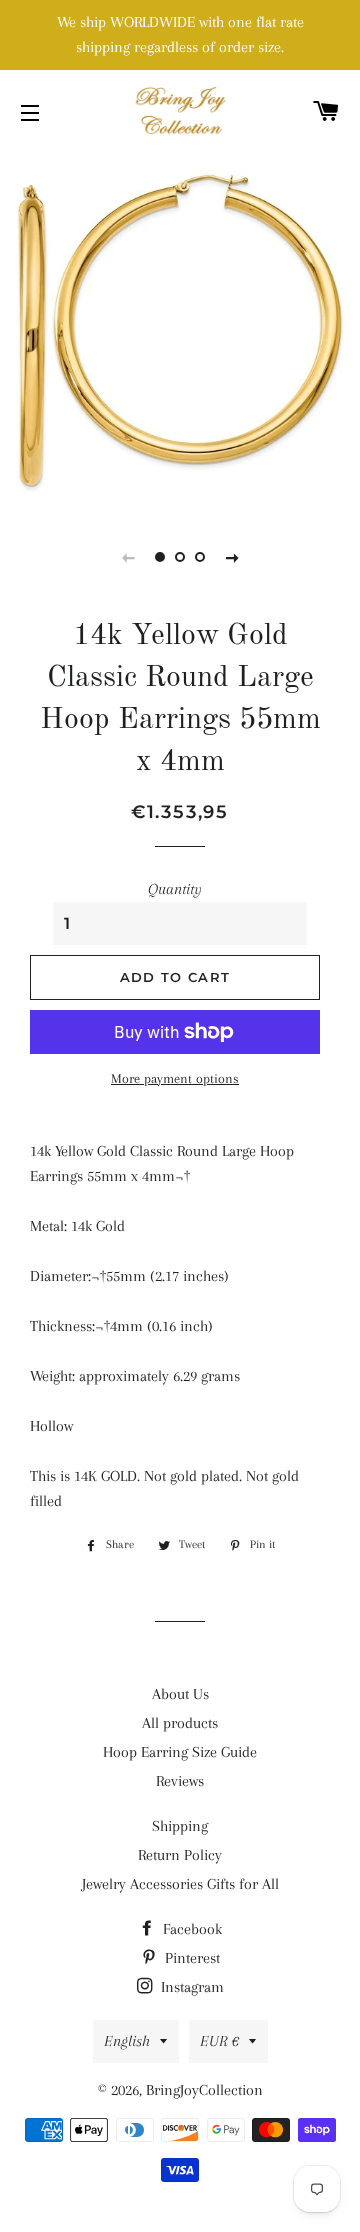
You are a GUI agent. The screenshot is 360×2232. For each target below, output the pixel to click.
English (127, 2041)
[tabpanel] (180, 330)
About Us (180, 1694)
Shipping (180, 1826)
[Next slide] (232, 557)
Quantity (175, 889)
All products (180, 1723)
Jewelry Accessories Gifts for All (180, 1884)
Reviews (180, 1781)
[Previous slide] (128, 557)
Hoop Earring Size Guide (180, 1752)
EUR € (219, 2041)
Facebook (190, 1929)
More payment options (175, 1078)
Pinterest (190, 1958)
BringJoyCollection (204, 2090)
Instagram (190, 1987)
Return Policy (180, 1855)
